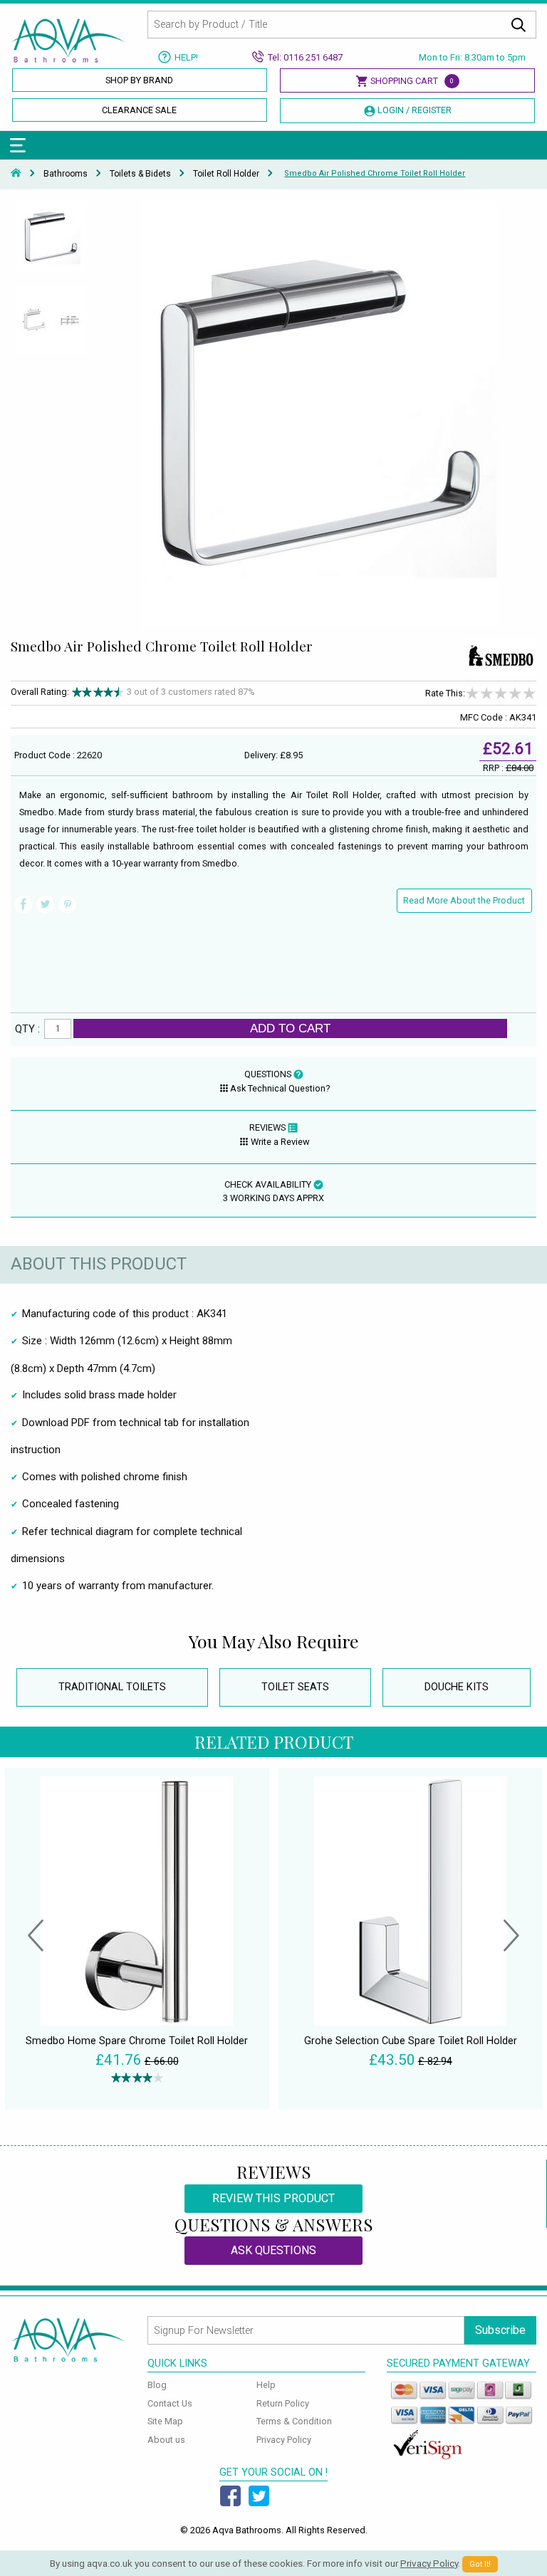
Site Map (165, 2421)
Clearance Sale (139, 110)
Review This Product (273, 2198)
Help (266, 2385)
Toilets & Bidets (140, 173)
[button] (36, 1937)
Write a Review (280, 1142)
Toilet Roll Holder (226, 173)
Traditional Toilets (112, 1687)
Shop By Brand (139, 80)
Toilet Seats (295, 1687)
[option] (51, 241)
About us (166, 2440)
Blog (157, 2385)
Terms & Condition (294, 2421)
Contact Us (170, 2403)
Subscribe (500, 2330)
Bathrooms (66, 173)
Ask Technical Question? (280, 1088)
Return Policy (283, 2403)
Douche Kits (457, 1687)
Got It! (480, 2564)
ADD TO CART (290, 1028)
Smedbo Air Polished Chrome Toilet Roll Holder (375, 173)
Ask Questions (273, 2250)
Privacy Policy (284, 2440)
